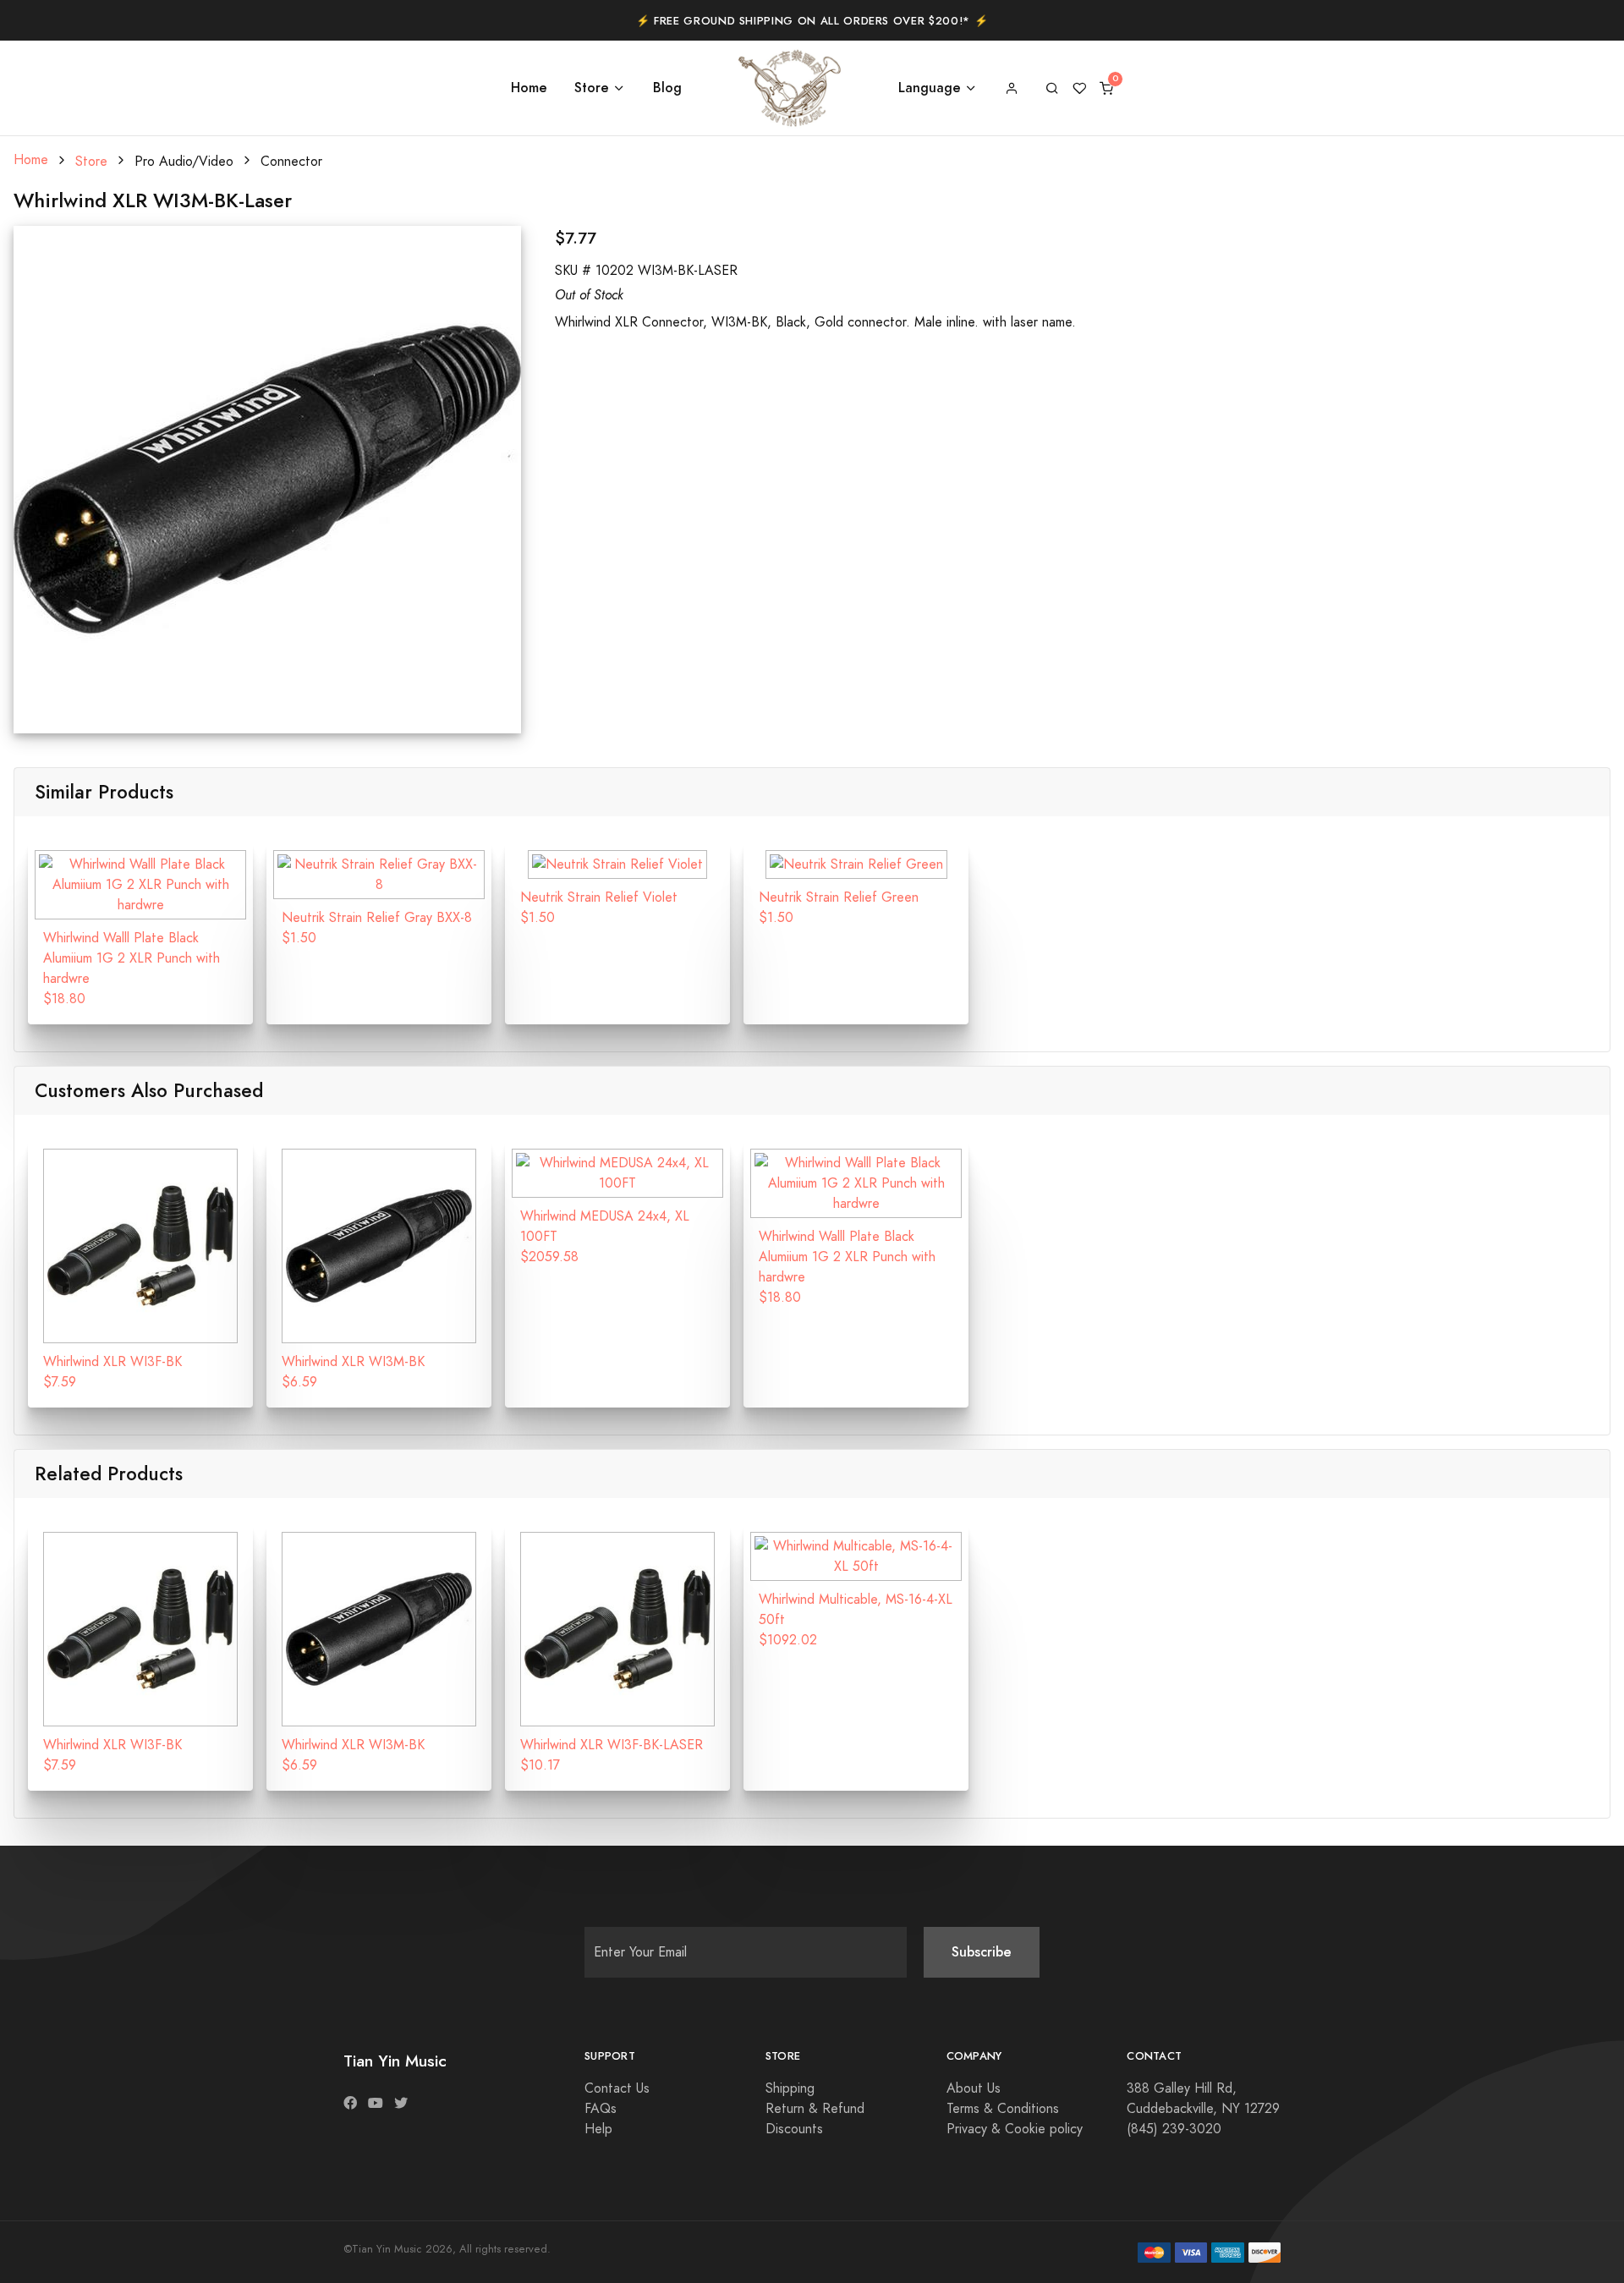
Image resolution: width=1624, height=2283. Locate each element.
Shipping (790, 2088)
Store (592, 88)
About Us (974, 2088)
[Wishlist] (1079, 88)
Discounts (794, 2129)
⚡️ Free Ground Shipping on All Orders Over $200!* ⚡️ (812, 21)
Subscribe (982, 1952)
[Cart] (1106, 88)
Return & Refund (815, 2109)
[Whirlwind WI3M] (267, 479)
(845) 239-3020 (1174, 2129)
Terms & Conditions (1003, 2109)
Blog (667, 88)
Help (598, 2129)
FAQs (601, 2109)
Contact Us (617, 2088)
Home (529, 88)
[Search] (1052, 88)
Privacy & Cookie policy (1015, 2129)
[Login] (1012, 88)
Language (930, 88)
